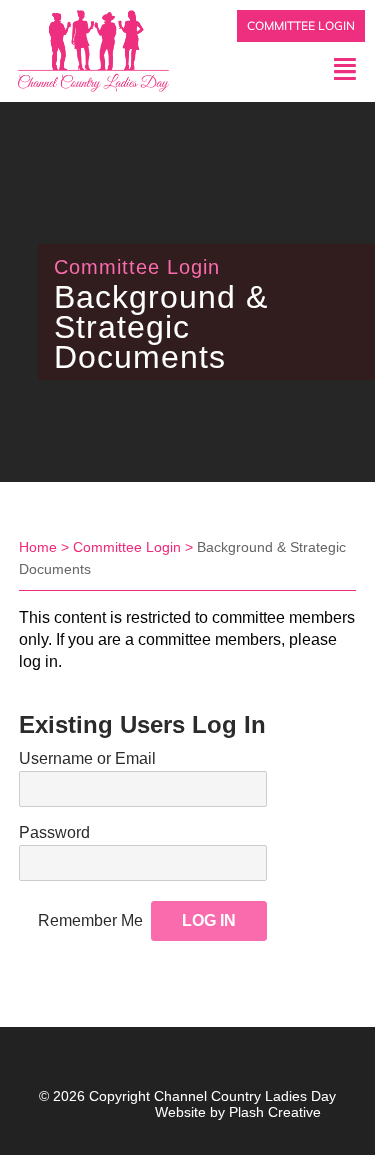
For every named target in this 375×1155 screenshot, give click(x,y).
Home (38, 547)
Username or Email (87, 758)
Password (54, 832)
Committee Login (127, 547)
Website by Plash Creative (238, 1112)
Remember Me (90, 920)
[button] (282, 69)
